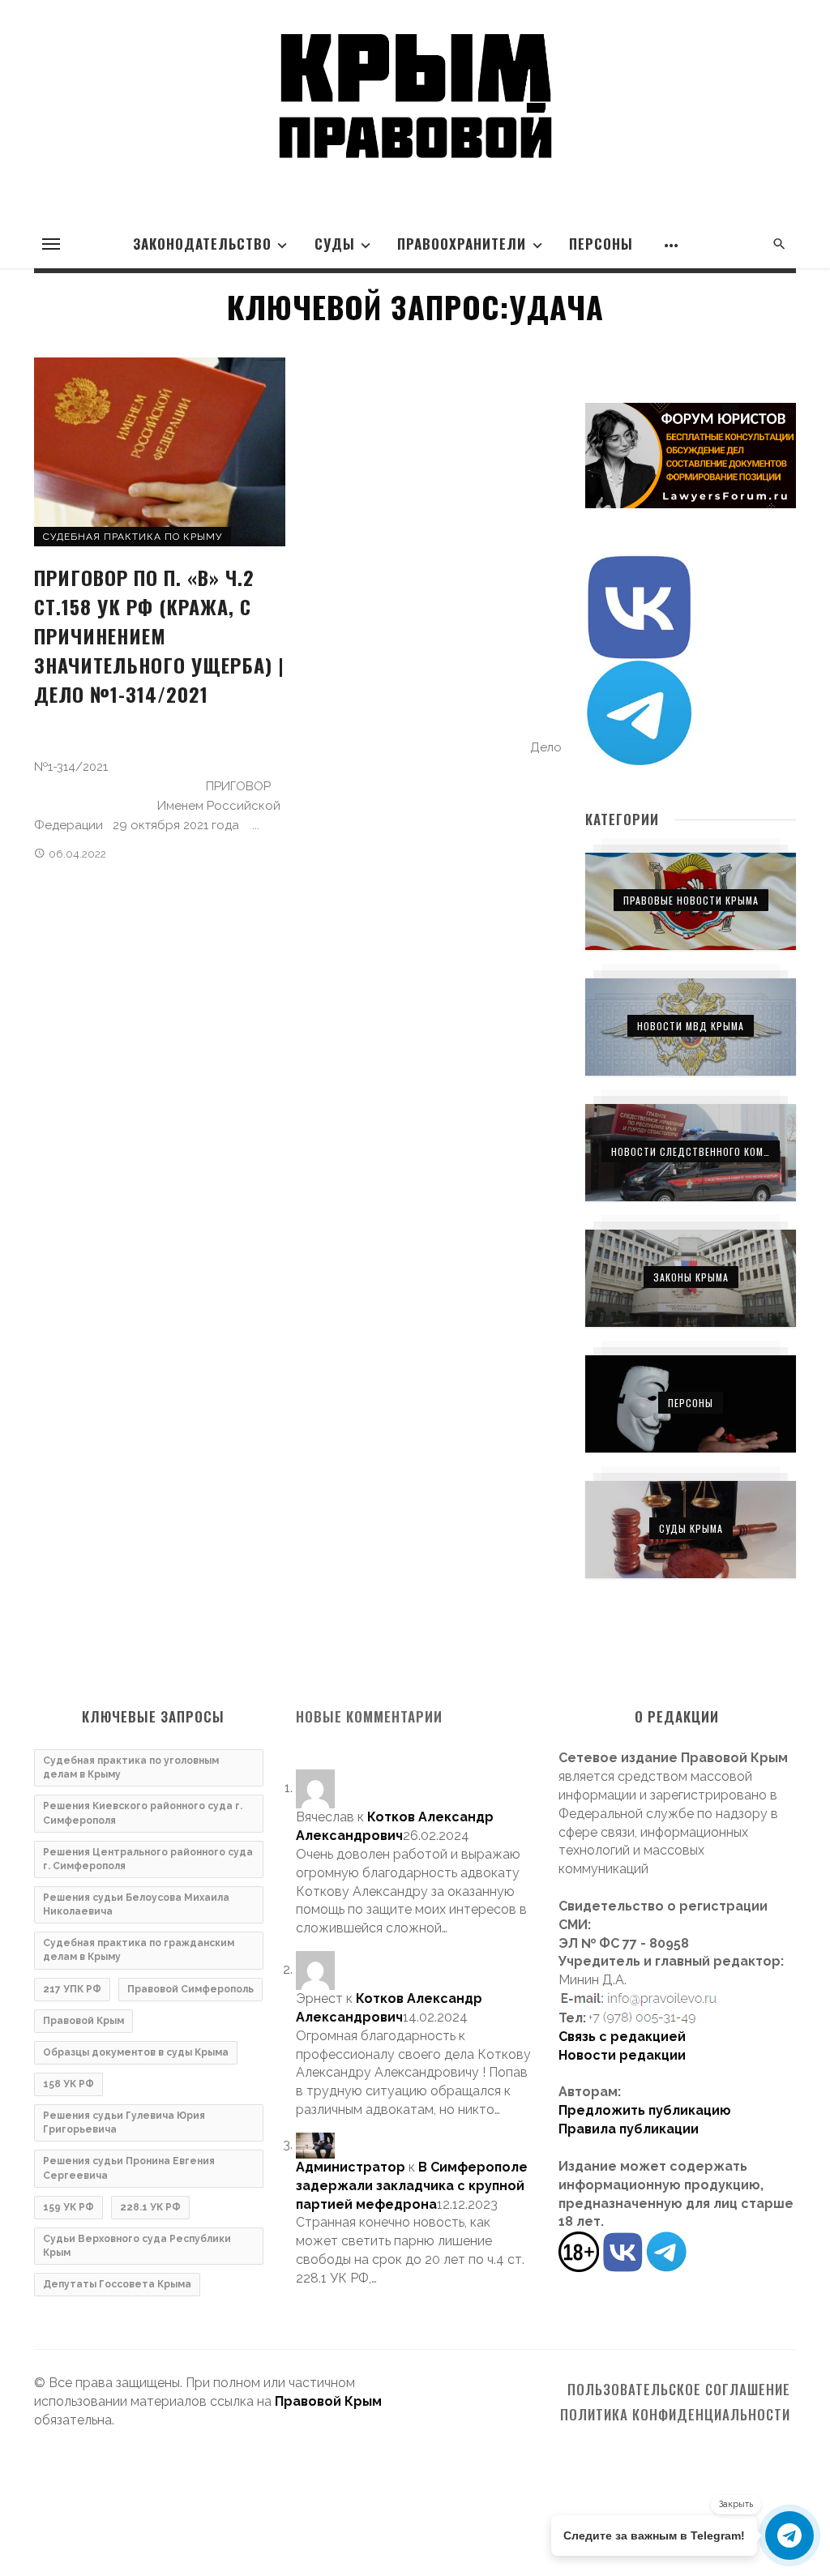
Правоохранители (462, 244)
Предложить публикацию (645, 2110)
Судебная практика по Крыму (133, 537)
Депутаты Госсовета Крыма (117, 2284)
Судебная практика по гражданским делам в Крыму (139, 1950)
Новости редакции (622, 2055)
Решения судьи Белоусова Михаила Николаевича (136, 1904)
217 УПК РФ (72, 1989)
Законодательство (202, 244)
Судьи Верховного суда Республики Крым (137, 2246)
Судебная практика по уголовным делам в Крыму (131, 1767)
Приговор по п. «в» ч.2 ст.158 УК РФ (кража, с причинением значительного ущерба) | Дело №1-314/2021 (159, 635)
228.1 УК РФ (150, 2207)
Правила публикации (629, 2129)
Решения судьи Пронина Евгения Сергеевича (129, 2168)
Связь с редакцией (622, 2037)
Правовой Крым (83, 2021)
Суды (335, 244)
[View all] (691, 901)
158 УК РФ (68, 2084)
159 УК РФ (68, 2207)
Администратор (351, 2167)
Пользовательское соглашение (679, 2390)
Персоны (601, 244)
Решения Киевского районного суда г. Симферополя (143, 1813)
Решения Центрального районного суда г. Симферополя (148, 1859)
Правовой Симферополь (190, 1989)
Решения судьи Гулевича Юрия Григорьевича (124, 2122)
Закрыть (736, 2504)
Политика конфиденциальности (675, 2415)
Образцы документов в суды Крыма (136, 2052)
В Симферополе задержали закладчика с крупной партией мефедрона (412, 2186)
